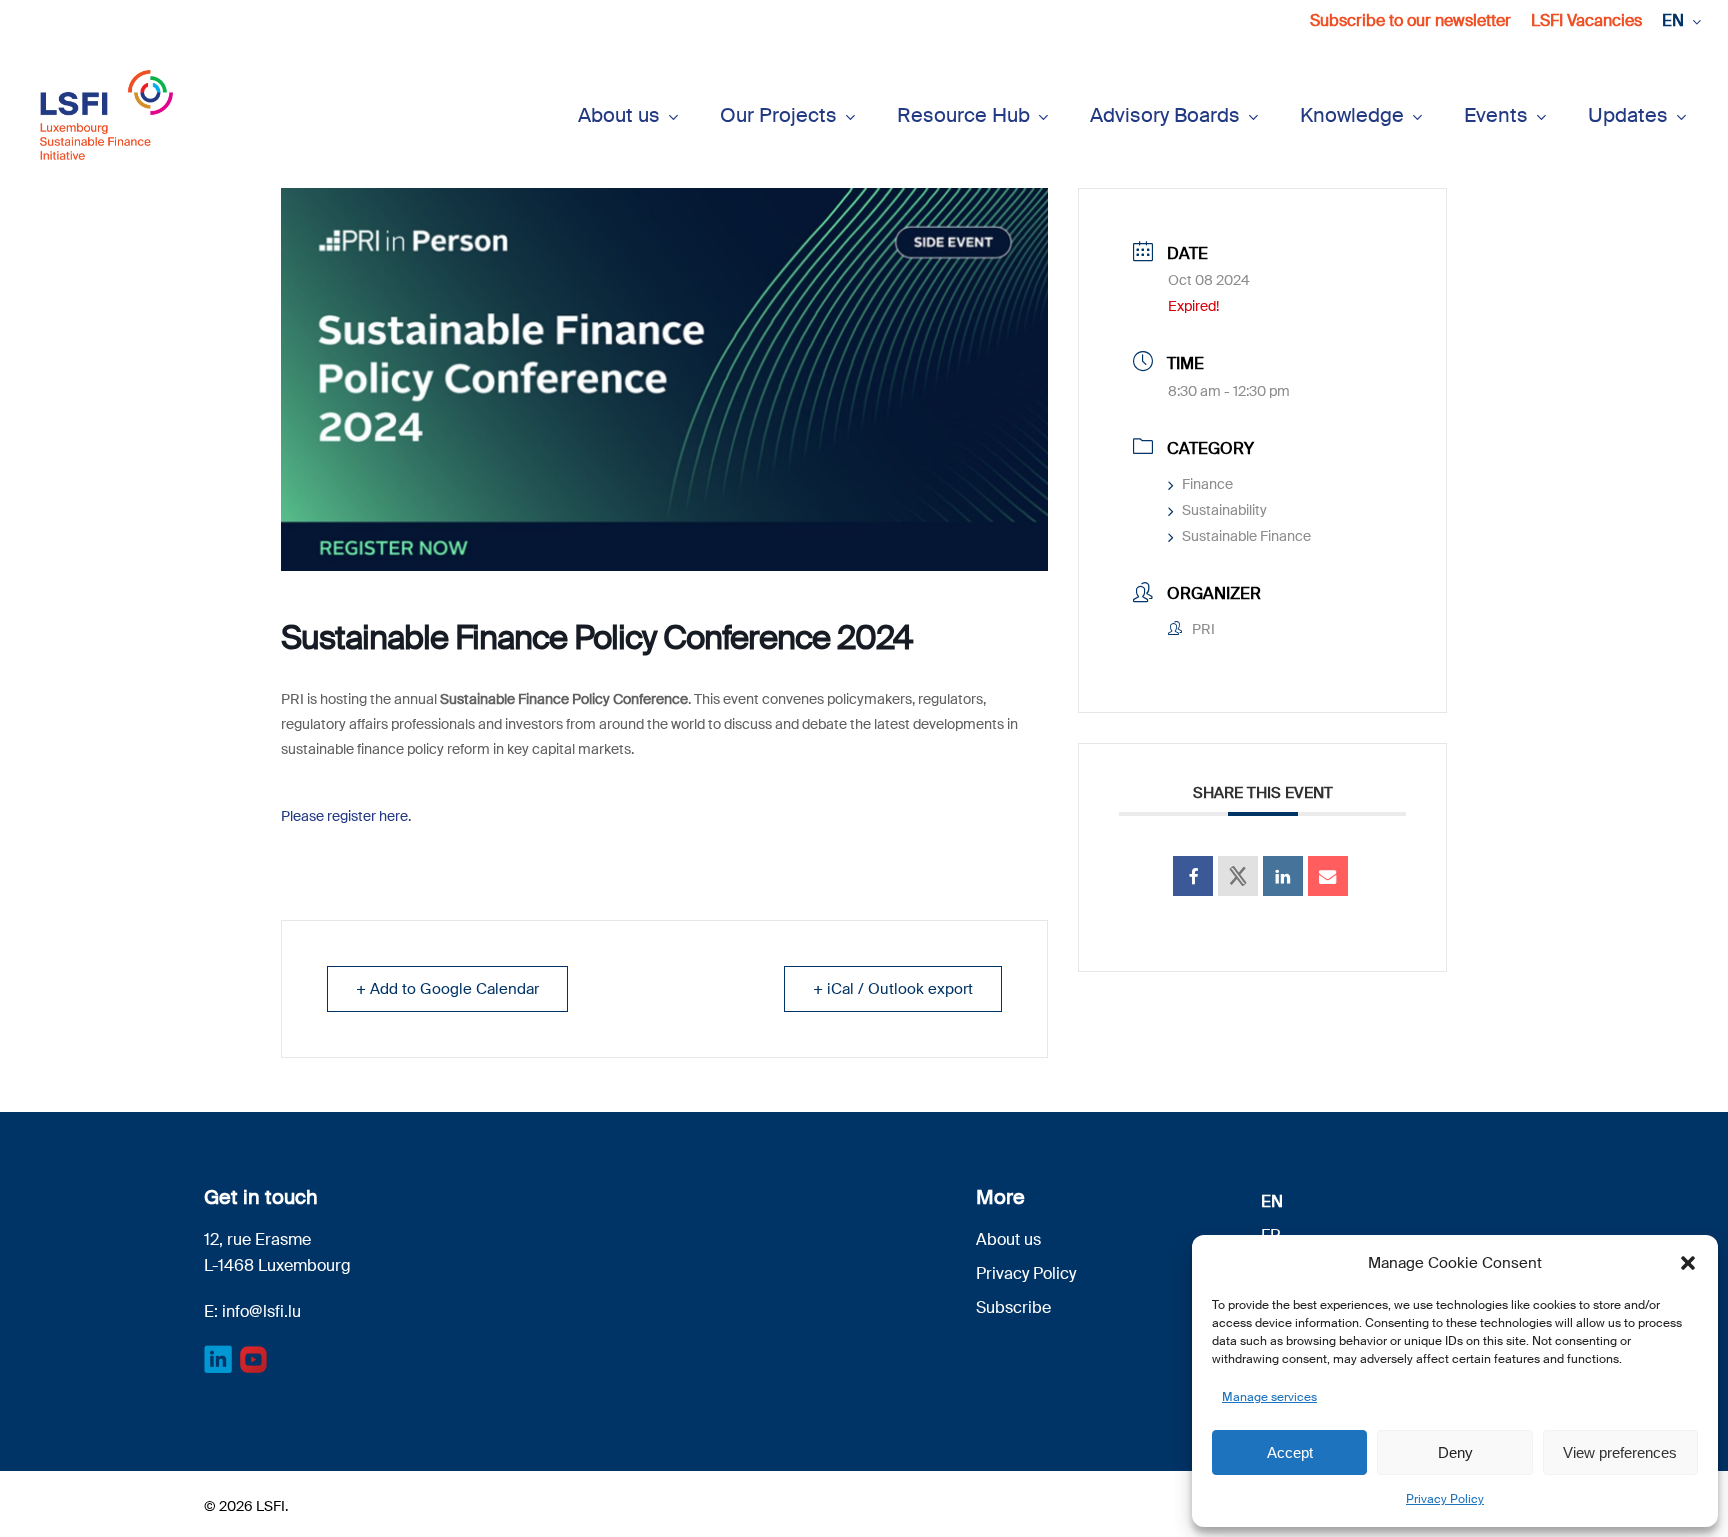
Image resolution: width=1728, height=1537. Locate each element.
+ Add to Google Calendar (447, 989)
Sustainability (1224, 510)
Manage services (1269, 1397)
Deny (1455, 1452)
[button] (1688, 1263)
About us (1008, 1239)
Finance (1207, 484)
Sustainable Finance (1246, 536)
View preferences (1620, 1452)
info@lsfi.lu (261, 1311)
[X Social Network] (1238, 876)
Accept (1290, 1452)
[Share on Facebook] (1193, 876)
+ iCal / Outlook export (893, 989)
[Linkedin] (1283, 876)
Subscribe (1013, 1307)
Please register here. (347, 816)
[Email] (1328, 876)
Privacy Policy (1445, 1499)
